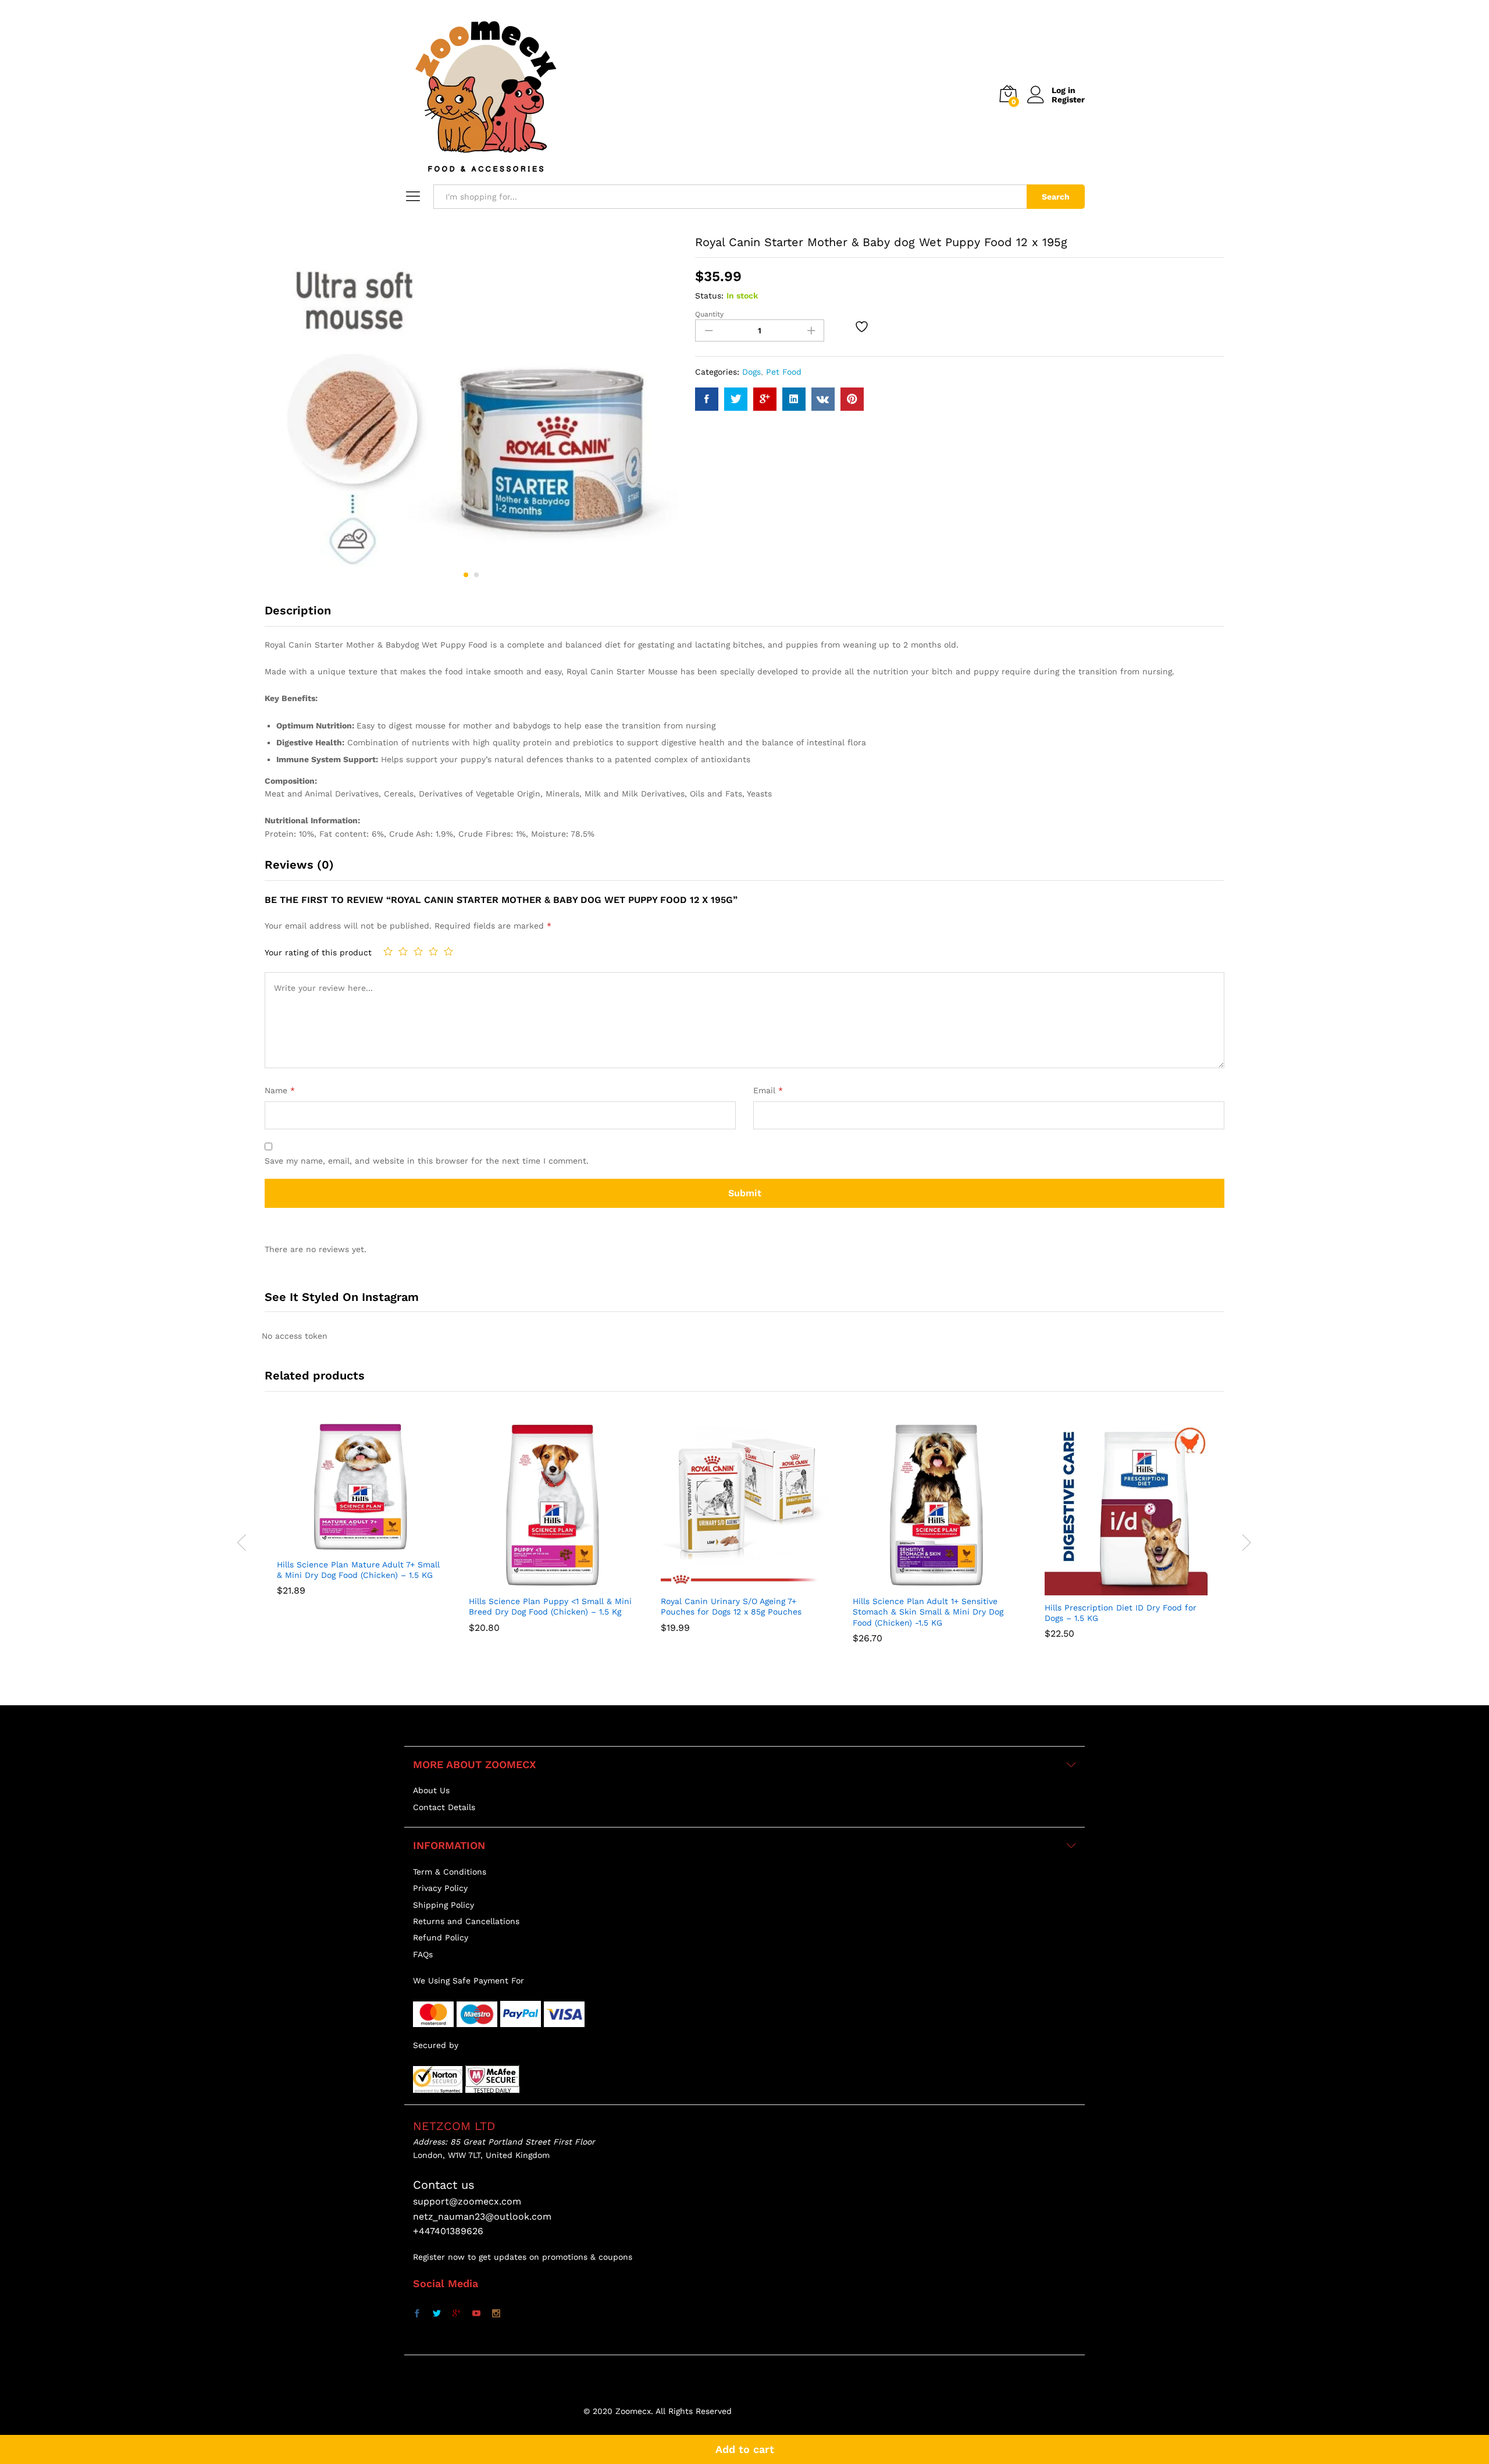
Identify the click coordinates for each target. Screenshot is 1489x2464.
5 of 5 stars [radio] (448, 951)
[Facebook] (417, 2314)
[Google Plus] (457, 2314)
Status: (709, 296)
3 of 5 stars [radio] (418, 951)
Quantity (709, 314)
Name (280, 1090)
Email (768, 1090)
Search (1056, 197)
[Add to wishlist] (863, 326)
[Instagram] (496, 2314)
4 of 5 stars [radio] (433, 951)
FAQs (423, 1954)
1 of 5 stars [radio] (388, 951)
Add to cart (745, 2449)
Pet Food (784, 372)
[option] (361, 1517)
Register (1068, 99)
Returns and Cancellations (466, 1921)
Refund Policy (441, 1937)
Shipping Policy (444, 1905)
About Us (431, 1790)
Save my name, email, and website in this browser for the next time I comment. (427, 1161)
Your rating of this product (318, 952)
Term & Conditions (450, 1872)
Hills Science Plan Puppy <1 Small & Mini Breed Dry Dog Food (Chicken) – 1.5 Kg (550, 1606)
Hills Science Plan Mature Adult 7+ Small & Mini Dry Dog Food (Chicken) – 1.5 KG (358, 1570)
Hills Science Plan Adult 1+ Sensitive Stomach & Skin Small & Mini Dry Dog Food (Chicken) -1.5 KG (928, 1612)
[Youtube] (476, 2314)
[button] (332, 1545)
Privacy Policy (440, 1888)
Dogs (751, 372)
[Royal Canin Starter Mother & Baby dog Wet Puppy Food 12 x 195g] (707, 399)
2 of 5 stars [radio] (403, 951)
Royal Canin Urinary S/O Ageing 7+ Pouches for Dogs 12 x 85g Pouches (731, 1606)
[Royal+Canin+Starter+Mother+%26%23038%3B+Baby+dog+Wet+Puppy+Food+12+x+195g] (736, 399)
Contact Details (444, 1807)
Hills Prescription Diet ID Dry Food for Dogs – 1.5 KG (1121, 1613)
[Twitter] (437, 2314)
